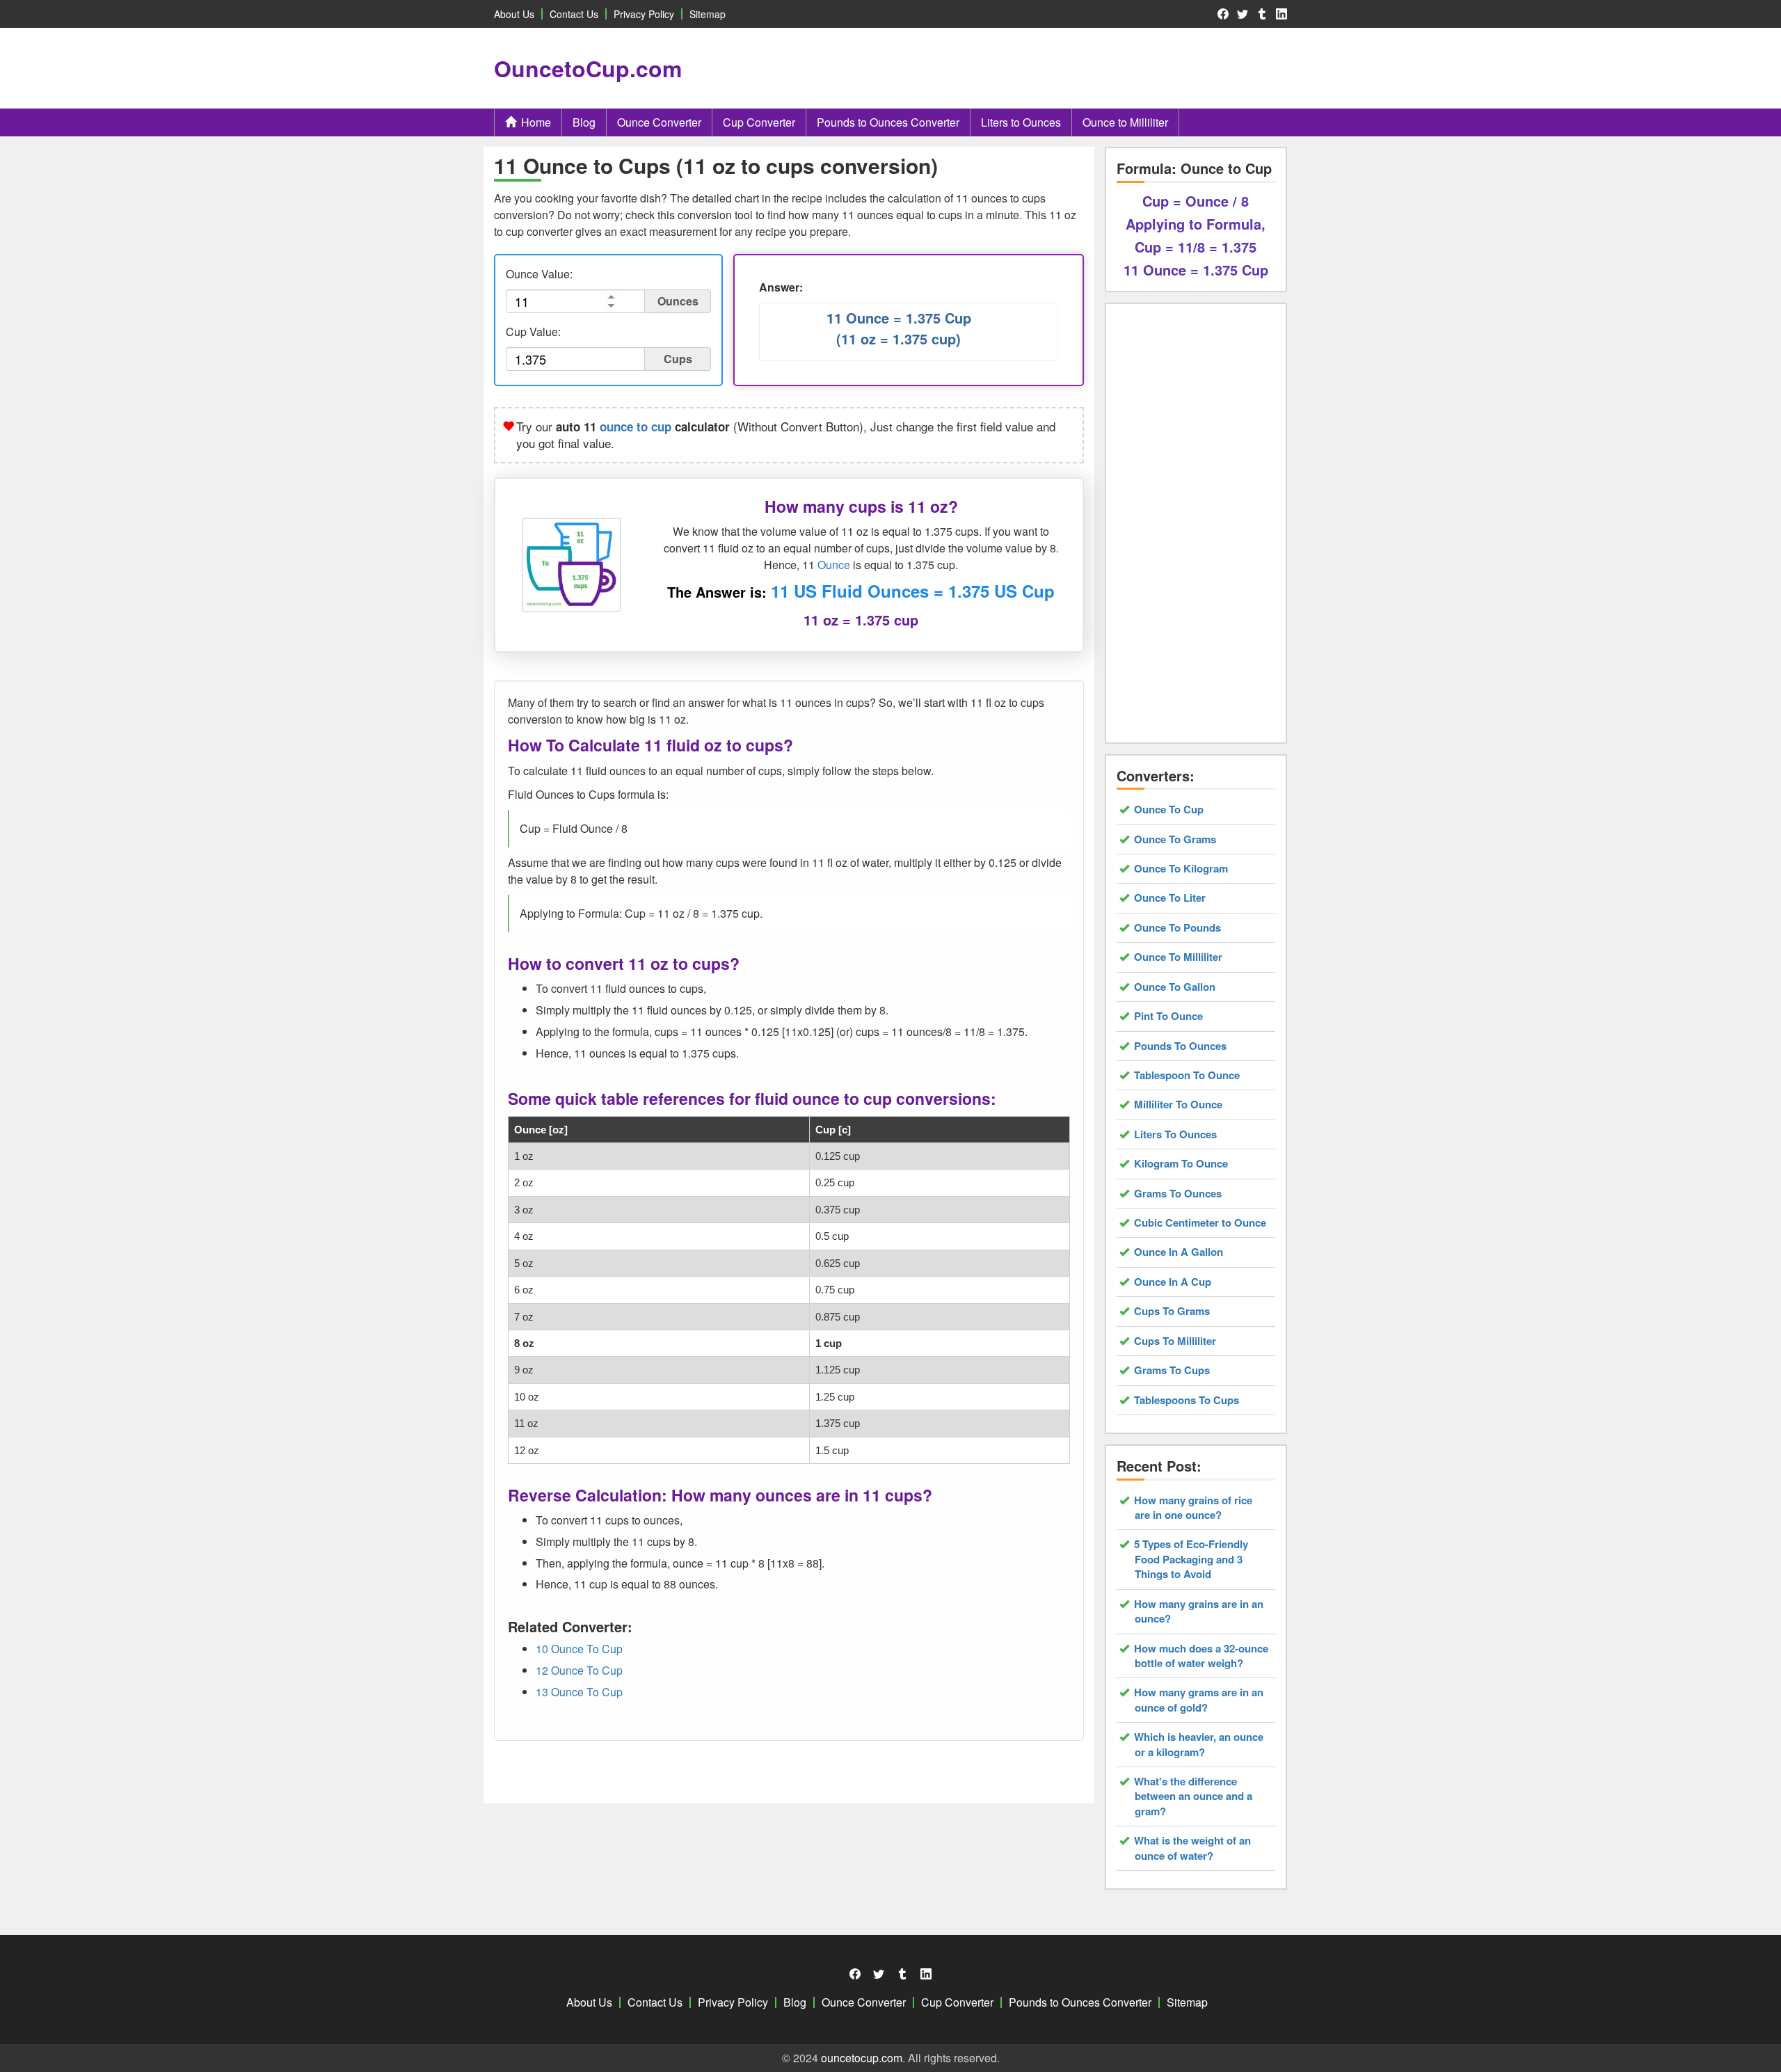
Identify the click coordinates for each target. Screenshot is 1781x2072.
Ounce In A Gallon (1179, 1252)
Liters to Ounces (1021, 122)
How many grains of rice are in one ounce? (1193, 1508)
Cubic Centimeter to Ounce (1200, 1223)
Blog (584, 122)
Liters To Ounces (1176, 1134)
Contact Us (574, 14)
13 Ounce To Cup (579, 1692)
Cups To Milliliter (1175, 1341)
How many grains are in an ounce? (1199, 1611)
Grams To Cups (1172, 1370)
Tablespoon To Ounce (1187, 1075)
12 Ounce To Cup (579, 1670)
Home (536, 122)
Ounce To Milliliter (1179, 957)
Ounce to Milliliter (1125, 122)
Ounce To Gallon (1175, 987)
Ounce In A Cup (1173, 1282)
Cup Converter (759, 122)
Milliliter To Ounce (1179, 1105)
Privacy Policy (644, 14)
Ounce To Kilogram (1181, 869)
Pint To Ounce (1169, 1016)
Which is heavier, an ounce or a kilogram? (1199, 1744)
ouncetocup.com (862, 2058)
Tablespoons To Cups (1187, 1400)
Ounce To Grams (1175, 839)
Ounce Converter (659, 122)
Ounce (834, 565)
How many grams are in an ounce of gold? (1199, 1700)
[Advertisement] (1044, 68)
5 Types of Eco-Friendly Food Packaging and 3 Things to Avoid (1191, 1559)
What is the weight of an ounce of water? (1193, 1848)
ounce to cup (636, 427)
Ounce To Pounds (1178, 928)
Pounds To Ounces (1181, 1046)
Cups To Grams (1172, 1311)
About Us (514, 14)
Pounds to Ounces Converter (888, 122)
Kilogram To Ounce (1181, 1164)
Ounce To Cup (1169, 810)
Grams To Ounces (1178, 1194)
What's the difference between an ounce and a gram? (1193, 1796)
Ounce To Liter (1170, 898)
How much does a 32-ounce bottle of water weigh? (1201, 1656)
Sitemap (708, 14)
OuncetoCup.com (588, 68)
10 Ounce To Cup (579, 1649)
